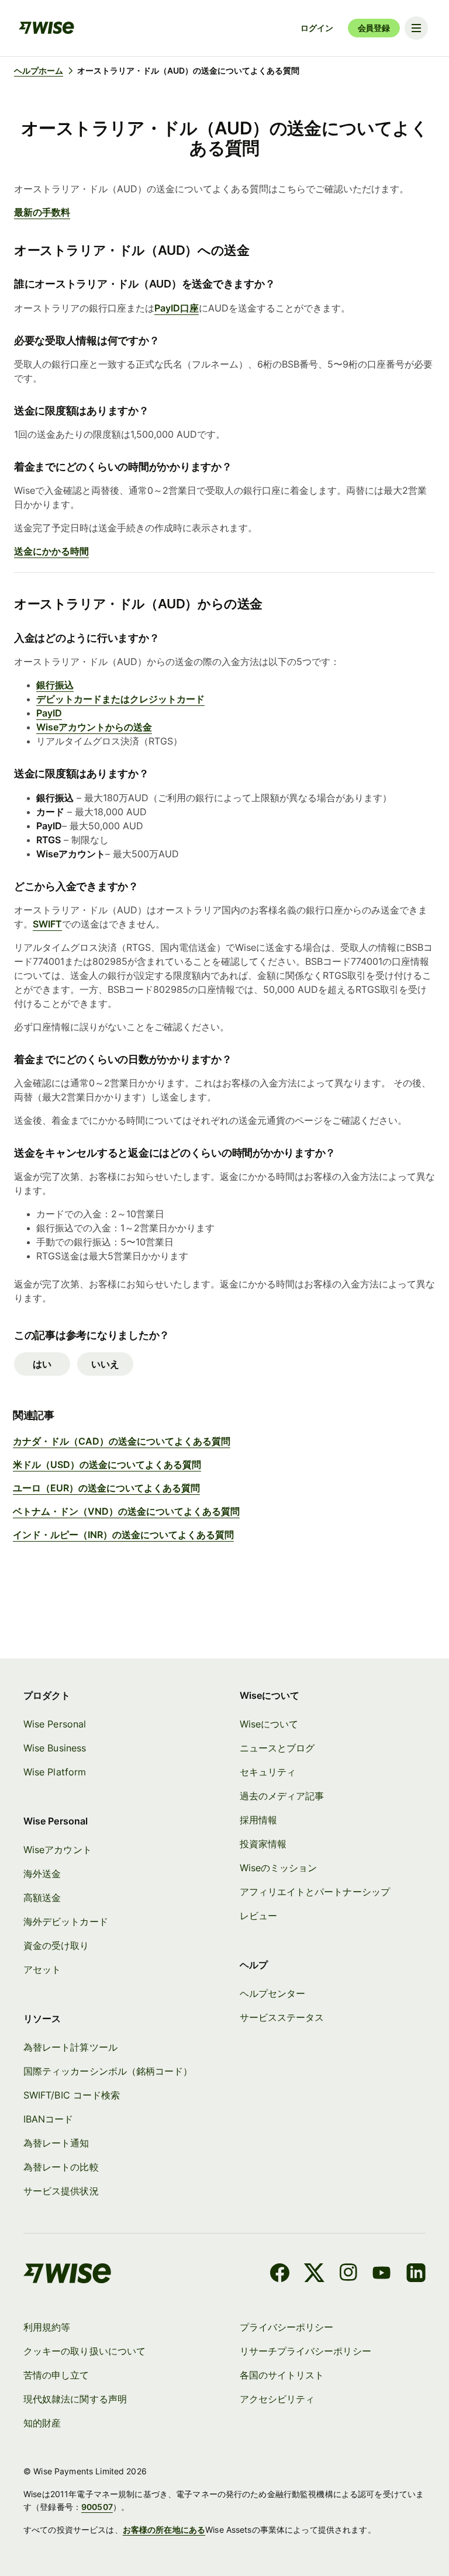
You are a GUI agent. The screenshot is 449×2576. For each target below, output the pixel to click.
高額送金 (42, 1898)
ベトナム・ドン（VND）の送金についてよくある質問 (126, 1511)
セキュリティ (268, 1772)
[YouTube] (381, 2274)
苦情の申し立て (56, 2375)
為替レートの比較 (61, 2167)
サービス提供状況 (61, 2191)
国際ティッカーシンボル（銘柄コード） (108, 2071)
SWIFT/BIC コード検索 (72, 2095)
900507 (97, 2507)
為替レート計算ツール (70, 2047)
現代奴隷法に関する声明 (75, 2399)
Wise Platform (55, 1772)
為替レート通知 (56, 2143)
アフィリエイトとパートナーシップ (315, 1892)
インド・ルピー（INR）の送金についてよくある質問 (123, 1535)
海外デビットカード (66, 1921)
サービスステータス (282, 2017)
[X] (314, 2274)
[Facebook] (280, 2274)
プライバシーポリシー (287, 2327)
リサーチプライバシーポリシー (305, 2351)
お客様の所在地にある (164, 2530)
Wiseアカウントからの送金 (94, 727)
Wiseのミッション (279, 1868)
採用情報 (258, 1820)
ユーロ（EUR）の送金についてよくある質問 (106, 1488)
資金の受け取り (56, 1945)
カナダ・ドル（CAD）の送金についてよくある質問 (122, 1441)
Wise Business (55, 1748)
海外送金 (42, 1874)
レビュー (258, 1916)
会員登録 (374, 28)
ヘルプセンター (273, 1993)
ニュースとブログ (277, 1748)
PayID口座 (177, 308)
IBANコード (49, 2119)
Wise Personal (55, 1724)
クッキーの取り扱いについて (84, 2351)
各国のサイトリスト (282, 2375)
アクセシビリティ (277, 2399)
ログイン (317, 28)
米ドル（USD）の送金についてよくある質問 (107, 1464)
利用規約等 (47, 2327)
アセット (42, 1969)
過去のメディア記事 (282, 1796)
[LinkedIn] (416, 2274)
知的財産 (42, 2423)
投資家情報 (263, 1844)
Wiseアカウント (58, 1850)
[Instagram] (348, 2274)
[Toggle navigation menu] (416, 28)
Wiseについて (269, 1724)
